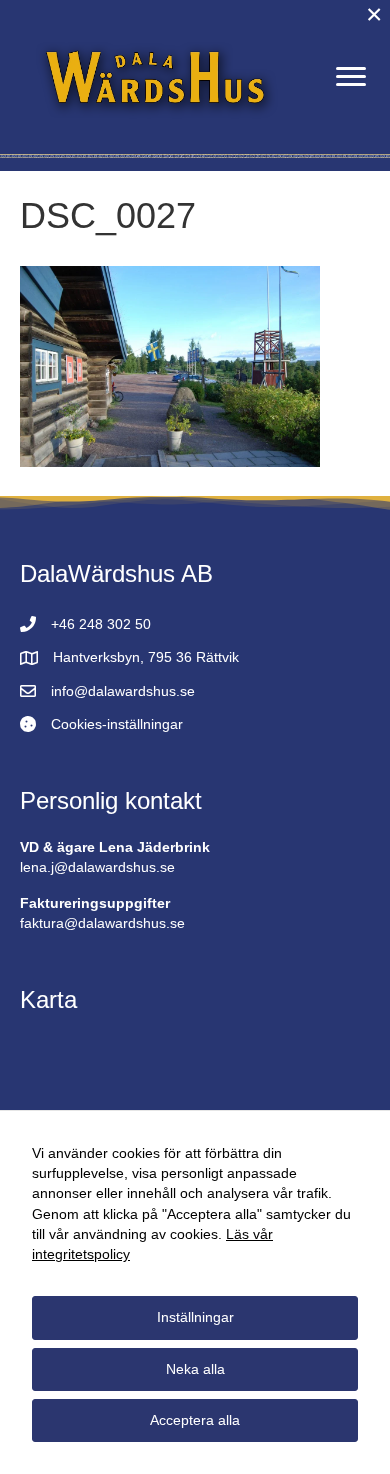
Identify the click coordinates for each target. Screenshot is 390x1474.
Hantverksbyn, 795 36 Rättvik (146, 657)
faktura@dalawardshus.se (102, 923)
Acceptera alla (195, 1420)
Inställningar (195, 1317)
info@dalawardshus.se (123, 691)
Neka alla (195, 1369)
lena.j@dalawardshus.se (97, 867)
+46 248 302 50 (101, 624)
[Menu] (351, 77)
